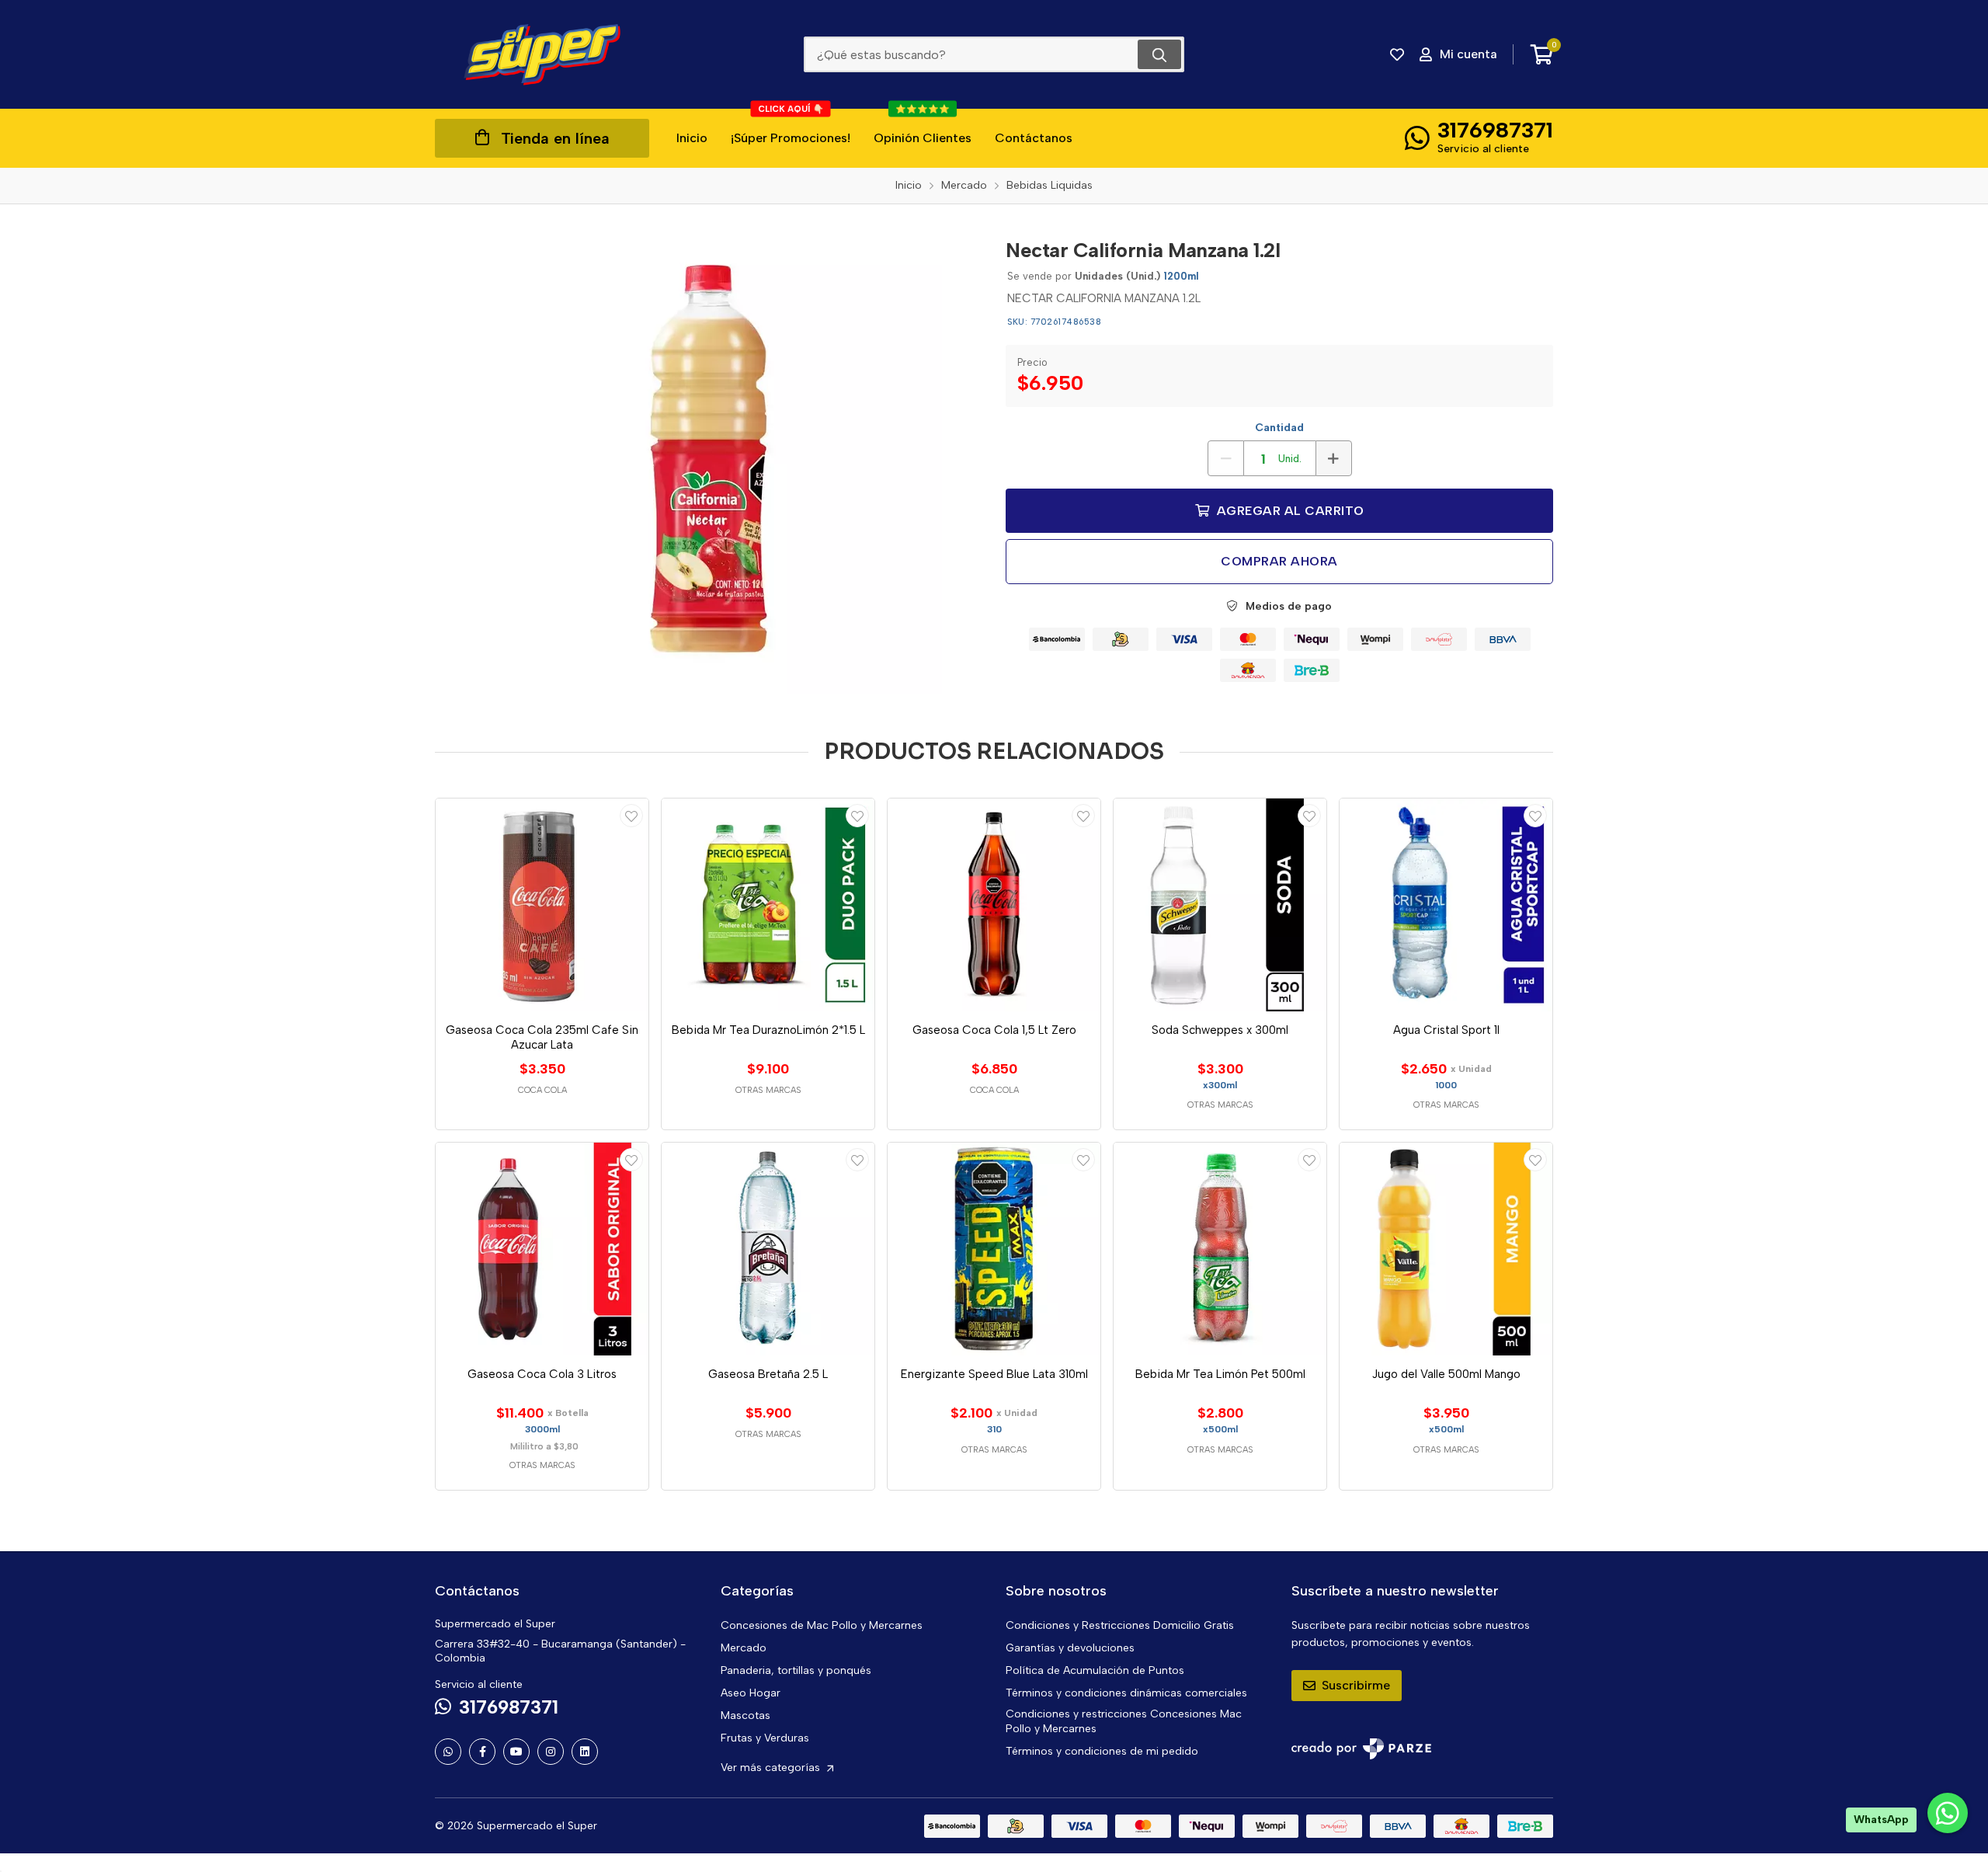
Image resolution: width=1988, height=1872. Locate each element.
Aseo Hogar (751, 1693)
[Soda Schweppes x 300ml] (1220, 905)
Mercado (744, 1648)
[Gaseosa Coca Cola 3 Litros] (542, 1249)
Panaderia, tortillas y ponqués (796, 1670)
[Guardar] (631, 816)
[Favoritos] (1397, 54)
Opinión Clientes (923, 127)
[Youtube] (516, 1752)
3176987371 (1495, 130)
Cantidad (1279, 428)
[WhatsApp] (448, 1752)
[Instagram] (551, 1752)
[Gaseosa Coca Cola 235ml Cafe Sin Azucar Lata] (542, 905)
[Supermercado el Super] (542, 54)
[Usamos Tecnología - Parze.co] (1361, 1749)
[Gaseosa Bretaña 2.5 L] (768, 1249)
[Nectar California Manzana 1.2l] (709, 461)
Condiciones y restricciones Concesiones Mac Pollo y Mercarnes (1124, 1721)
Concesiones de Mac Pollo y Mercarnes (822, 1625)
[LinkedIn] (585, 1752)
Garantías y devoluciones (1070, 1648)
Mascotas (745, 1715)
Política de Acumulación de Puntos (1095, 1670)
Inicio (692, 138)
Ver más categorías (772, 1768)
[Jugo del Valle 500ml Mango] (1446, 1249)
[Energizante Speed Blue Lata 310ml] (994, 1249)
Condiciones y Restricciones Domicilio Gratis (1120, 1625)
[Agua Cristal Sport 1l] (1446, 905)
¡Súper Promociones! (791, 127)
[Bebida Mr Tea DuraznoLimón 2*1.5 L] (768, 905)
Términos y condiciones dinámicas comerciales (1126, 1693)
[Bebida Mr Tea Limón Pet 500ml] (1220, 1249)
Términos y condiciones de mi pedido (1102, 1751)
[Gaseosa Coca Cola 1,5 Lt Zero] (994, 905)
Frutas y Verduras (765, 1738)
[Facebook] (482, 1752)
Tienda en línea (555, 138)
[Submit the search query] (1159, 54)
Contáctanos (1034, 138)
